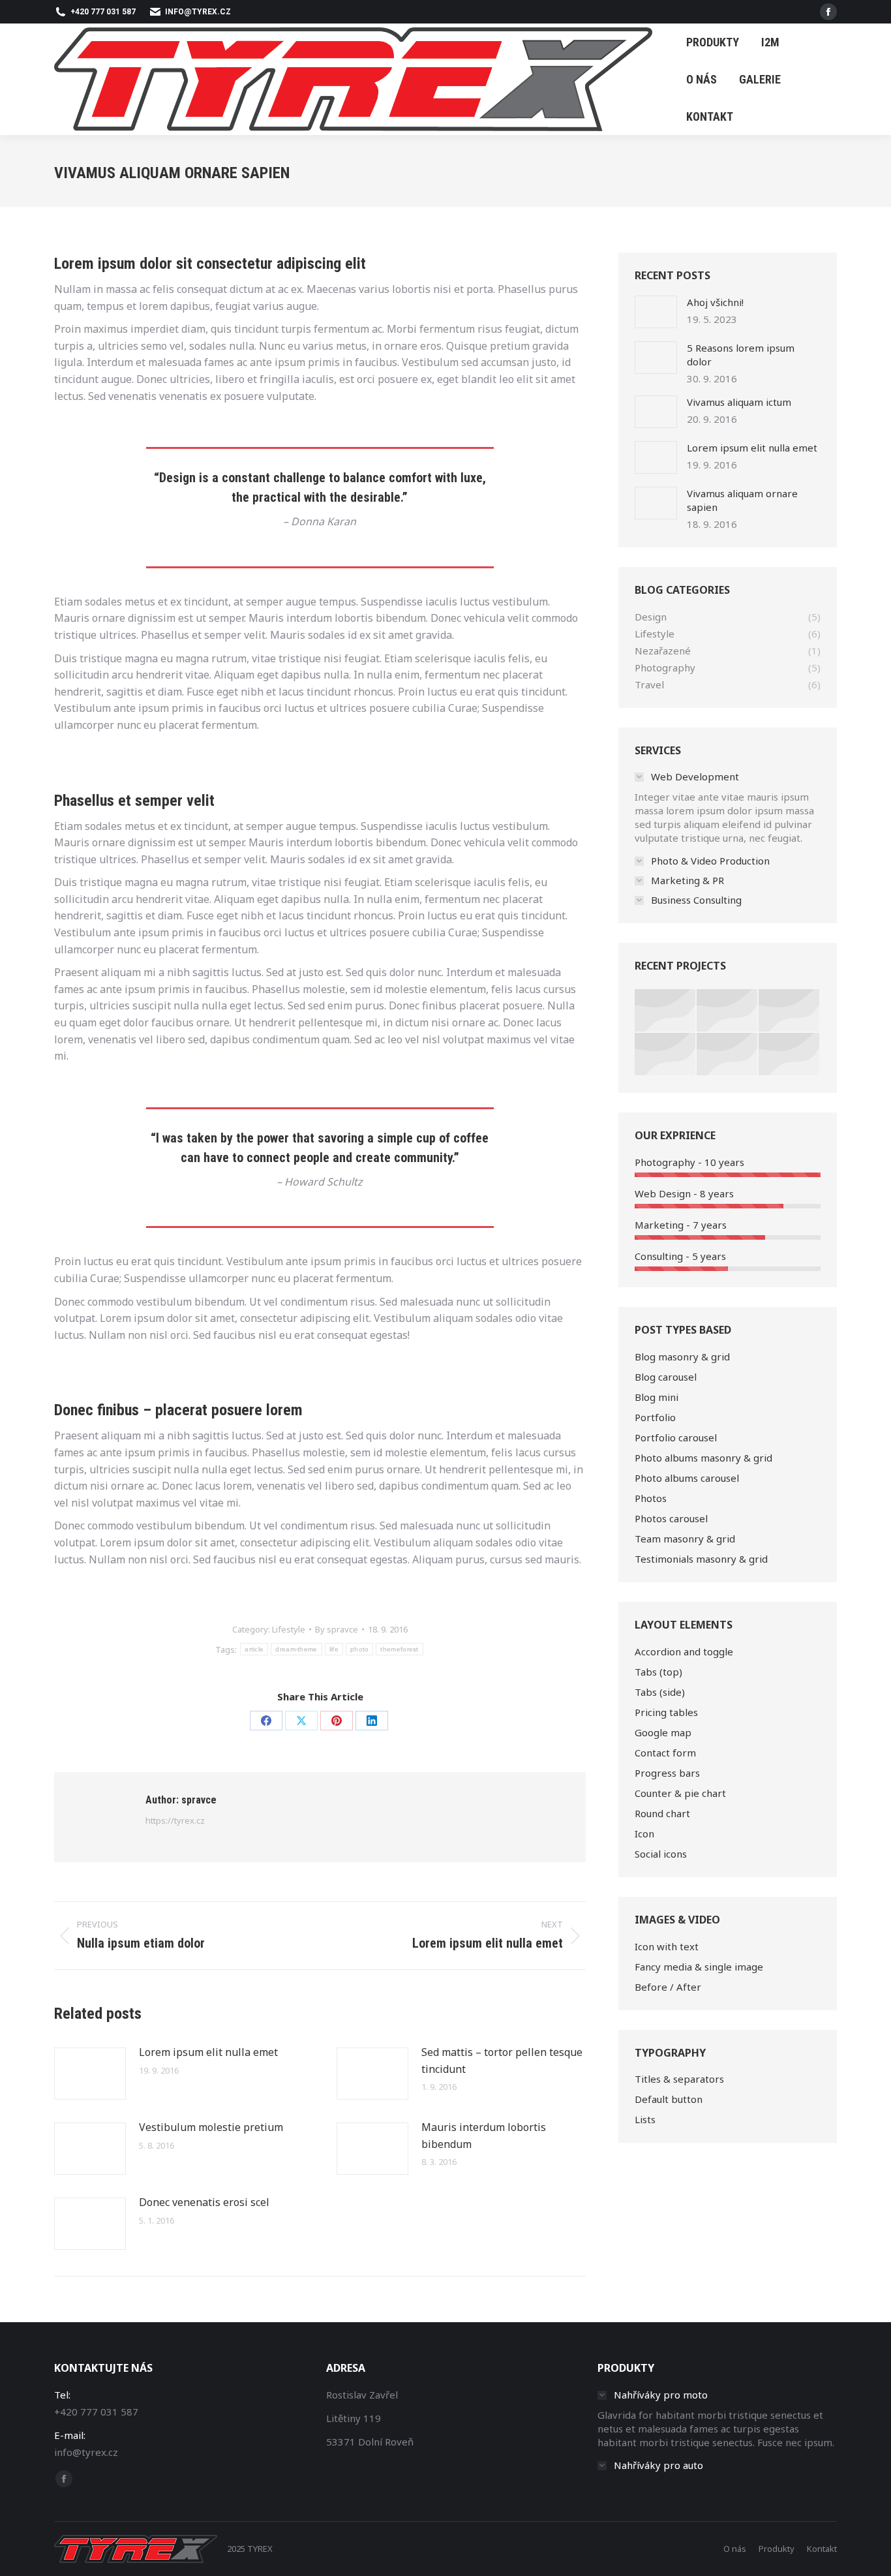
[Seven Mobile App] (666, 1011)
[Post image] (90, 2074)
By (337, 1629)
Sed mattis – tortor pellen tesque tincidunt (502, 2061)
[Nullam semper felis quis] (666, 1055)
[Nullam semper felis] (728, 1011)
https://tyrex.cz (175, 1820)
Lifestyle (289, 1629)
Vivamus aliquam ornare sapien (742, 500)
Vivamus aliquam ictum (739, 402)
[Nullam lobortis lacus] (790, 1011)
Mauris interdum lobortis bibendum (484, 2136)
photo (360, 1649)
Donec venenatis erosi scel (204, 2202)
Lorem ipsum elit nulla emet (208, 2052)
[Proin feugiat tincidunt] (790, 1055)
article (254, 1649)
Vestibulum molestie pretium (211, 2127)
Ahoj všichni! (715, 302)
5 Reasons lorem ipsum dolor (741, 355)
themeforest (399, 1649)
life (334, 1649)
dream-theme (296, 1649)
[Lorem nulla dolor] (728, 1055)
